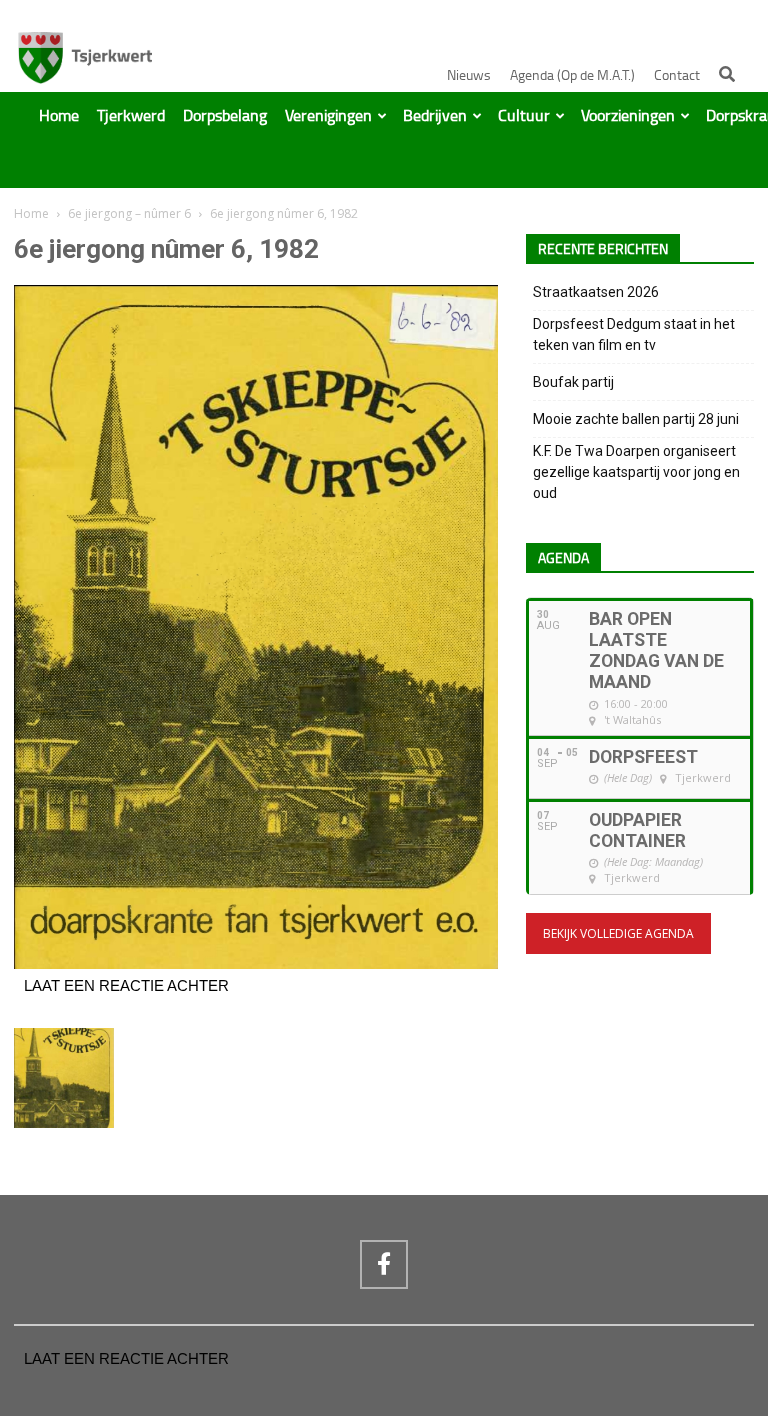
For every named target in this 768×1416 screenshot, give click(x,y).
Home (59, 116)
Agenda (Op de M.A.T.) (572, 75)
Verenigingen (328, 116)
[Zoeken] (727, 74)
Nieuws (469, 75)
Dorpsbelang (225, 116)
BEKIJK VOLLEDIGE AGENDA (618, 933)
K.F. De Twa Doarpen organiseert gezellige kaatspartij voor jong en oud (636, 472)
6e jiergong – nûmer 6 (129, 213)
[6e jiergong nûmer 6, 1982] (256, 964)
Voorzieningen (628, 116)
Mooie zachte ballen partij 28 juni (636, 419)
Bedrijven (435, 116)
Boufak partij (573, 382)
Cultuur (524, 116)
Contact (677, 75)
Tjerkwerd (131, 116)
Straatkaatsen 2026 (596, 292)
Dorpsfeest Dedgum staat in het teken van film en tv (634, 334)
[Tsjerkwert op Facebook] (384, 1264)
